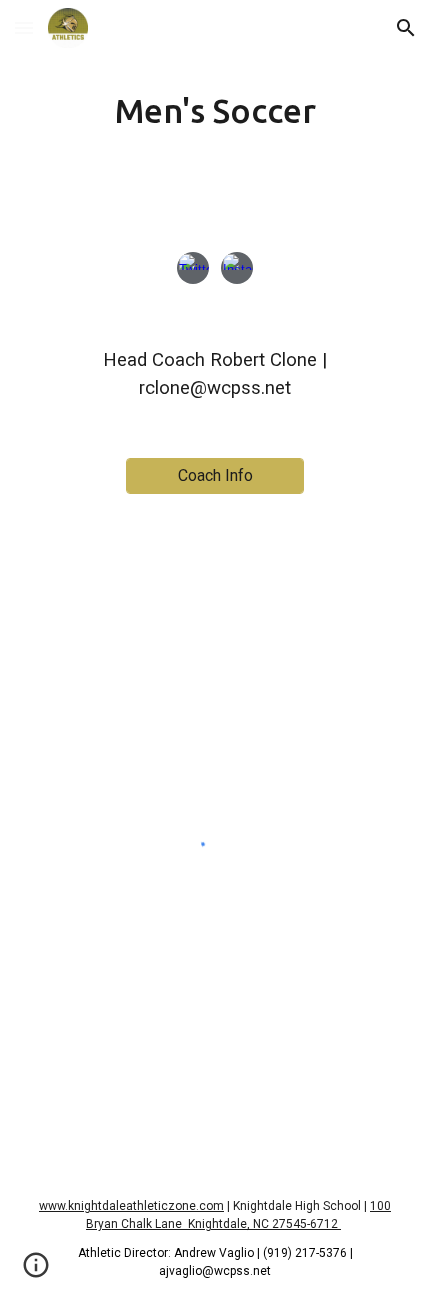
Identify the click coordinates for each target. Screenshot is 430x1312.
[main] (215, 111)
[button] (24, 27)
